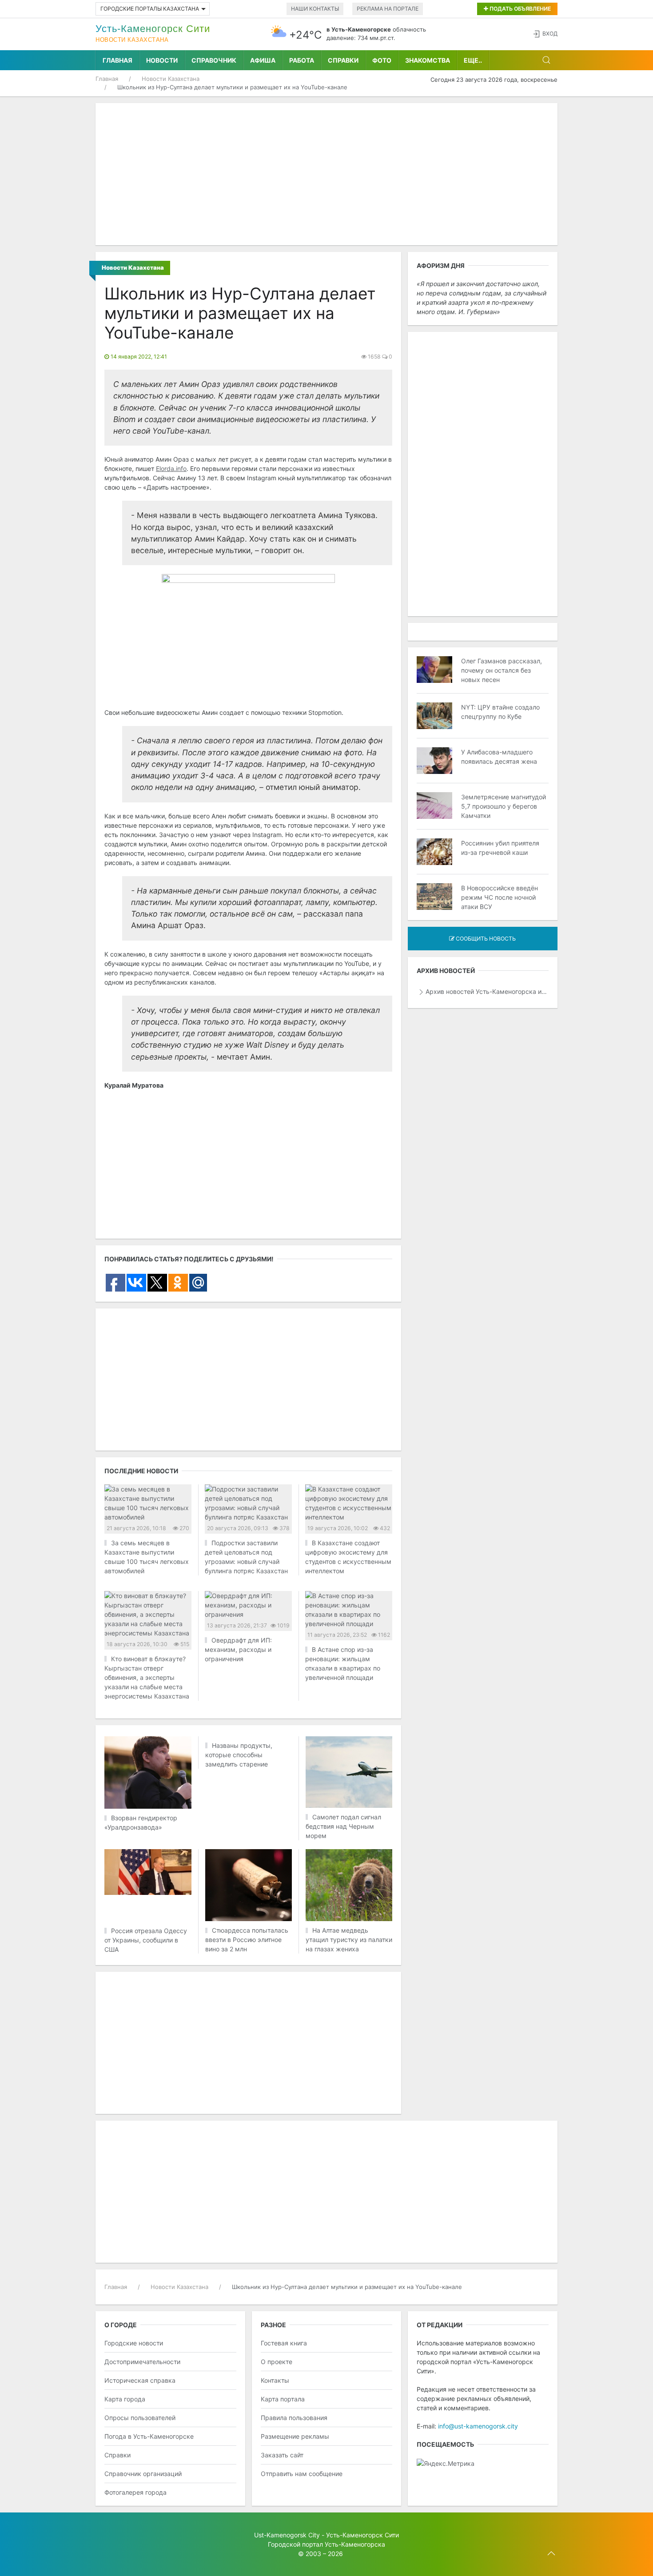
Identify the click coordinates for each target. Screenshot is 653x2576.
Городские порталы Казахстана (150, 9)
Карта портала (283, 2399)
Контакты (275, 2380)
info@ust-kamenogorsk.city (478, 2426)
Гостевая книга (284, 2343)
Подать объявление (520, 9)
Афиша (263, 60)
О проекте (277, 2362)
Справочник (214, 60)
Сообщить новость (485, 939)
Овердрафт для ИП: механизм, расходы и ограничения (238, 1649)
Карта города (125, 2399)
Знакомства (428, 60)
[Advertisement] (326, 174)
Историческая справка (140, 2380)
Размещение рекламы (295, 2436)
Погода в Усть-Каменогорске (149, 2436)
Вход (550, 34)
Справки (343, 60)
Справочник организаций (143, 2474)
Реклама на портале (388, 9)
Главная (117, 60)
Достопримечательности (142, 2362)
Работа (302, 60)
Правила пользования (294, 2418)
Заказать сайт (282, 2455)
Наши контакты (315, 9)
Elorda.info (171, 469)
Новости (162, 60)
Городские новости (134, 2343)
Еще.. (473, 60)
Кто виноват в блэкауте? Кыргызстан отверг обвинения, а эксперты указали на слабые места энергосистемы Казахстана (147, 1677)
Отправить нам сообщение (302, 2474)
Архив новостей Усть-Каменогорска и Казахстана (487, 991)
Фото (382, 60)
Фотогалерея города (135, 2492)
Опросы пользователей (140, 2418)
